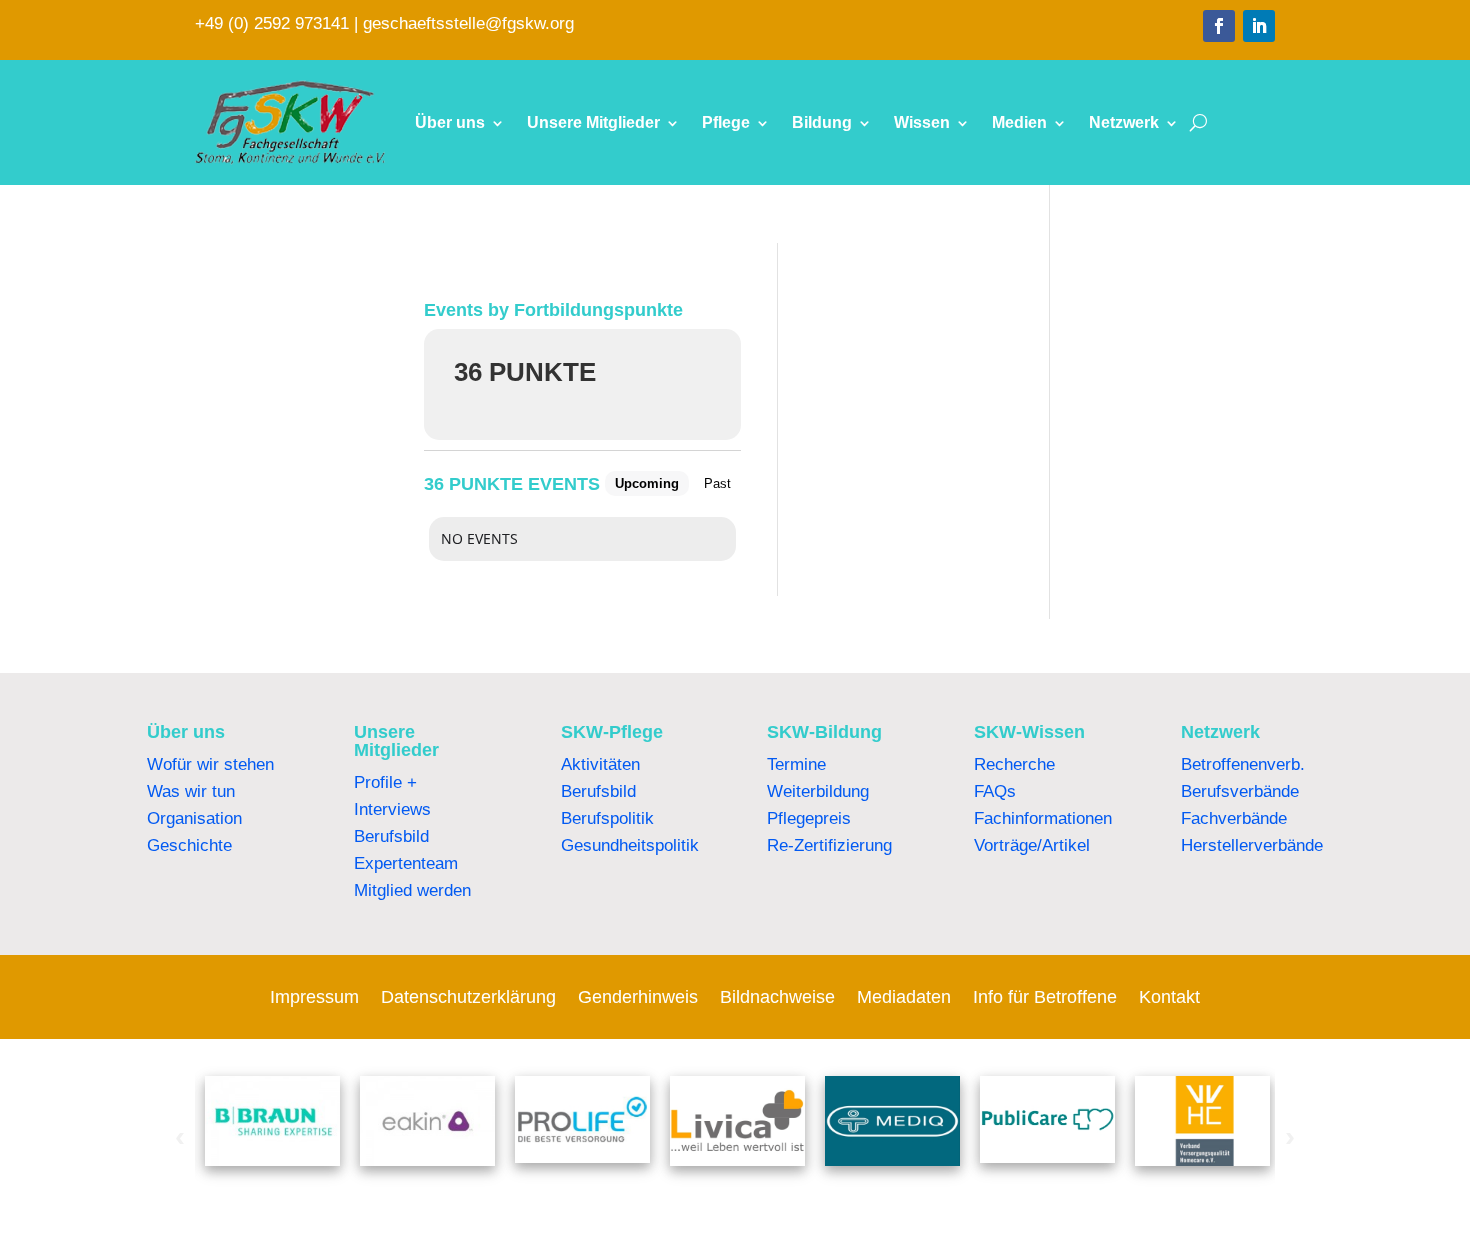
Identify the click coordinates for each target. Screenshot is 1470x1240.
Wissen (922, 122)
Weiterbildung (818, 791)
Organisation (194, 818)
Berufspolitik (607, 818)
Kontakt (1169, 998)
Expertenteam (406, 863)
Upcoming (647, 483)
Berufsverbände (1240, 791)
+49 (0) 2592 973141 (272, 23)
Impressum (314, 998)
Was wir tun (191, 791)
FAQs (995, 791)
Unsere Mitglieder (593, 122)
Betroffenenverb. (1243, 764)
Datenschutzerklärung (468, 998)
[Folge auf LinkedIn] (1259, 26)
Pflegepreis (809, 818)
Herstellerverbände (1252, 845)
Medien (1019, 122)
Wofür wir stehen (210, 764)
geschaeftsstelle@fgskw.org (468, 23)
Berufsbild (391, 836)
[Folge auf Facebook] (1219, 26)
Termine (796, 764)
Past (717, 483)
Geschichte (189, 845)
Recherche (1014, 764)
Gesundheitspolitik (630, 845)
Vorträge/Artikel (1032, 845)
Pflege (726, 122)
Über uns (450, 122)
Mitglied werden (412, 890)
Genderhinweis (638, 998)
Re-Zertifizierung (829, 845)
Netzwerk (1124, 122)
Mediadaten (904, 998)
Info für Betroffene (1045, 998)
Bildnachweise (777, 998)
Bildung (822, 122)
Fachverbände (1234, 818)
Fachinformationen (1043, 818)
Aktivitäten (600, 764)
